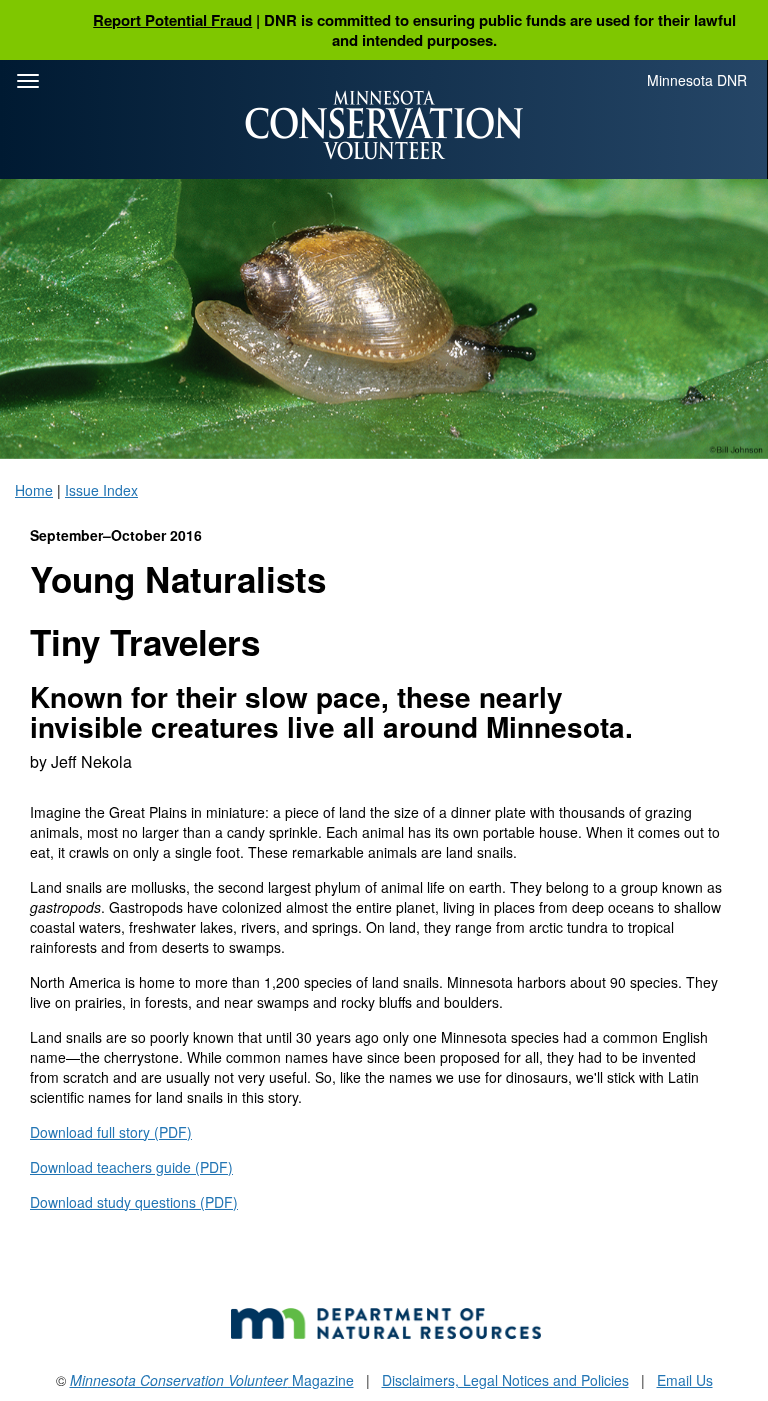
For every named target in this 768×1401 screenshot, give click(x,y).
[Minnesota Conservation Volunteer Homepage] (384, 125)
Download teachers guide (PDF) (131, 1167)
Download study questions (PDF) (134, 1202)
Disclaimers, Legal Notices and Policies (505, 1380)
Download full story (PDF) (111, 1132)
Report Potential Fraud (172, 20)
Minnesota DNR (697, 80)
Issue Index (101, 490)
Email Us (685, 1380)
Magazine (212, 1380)
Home (34, 490)
